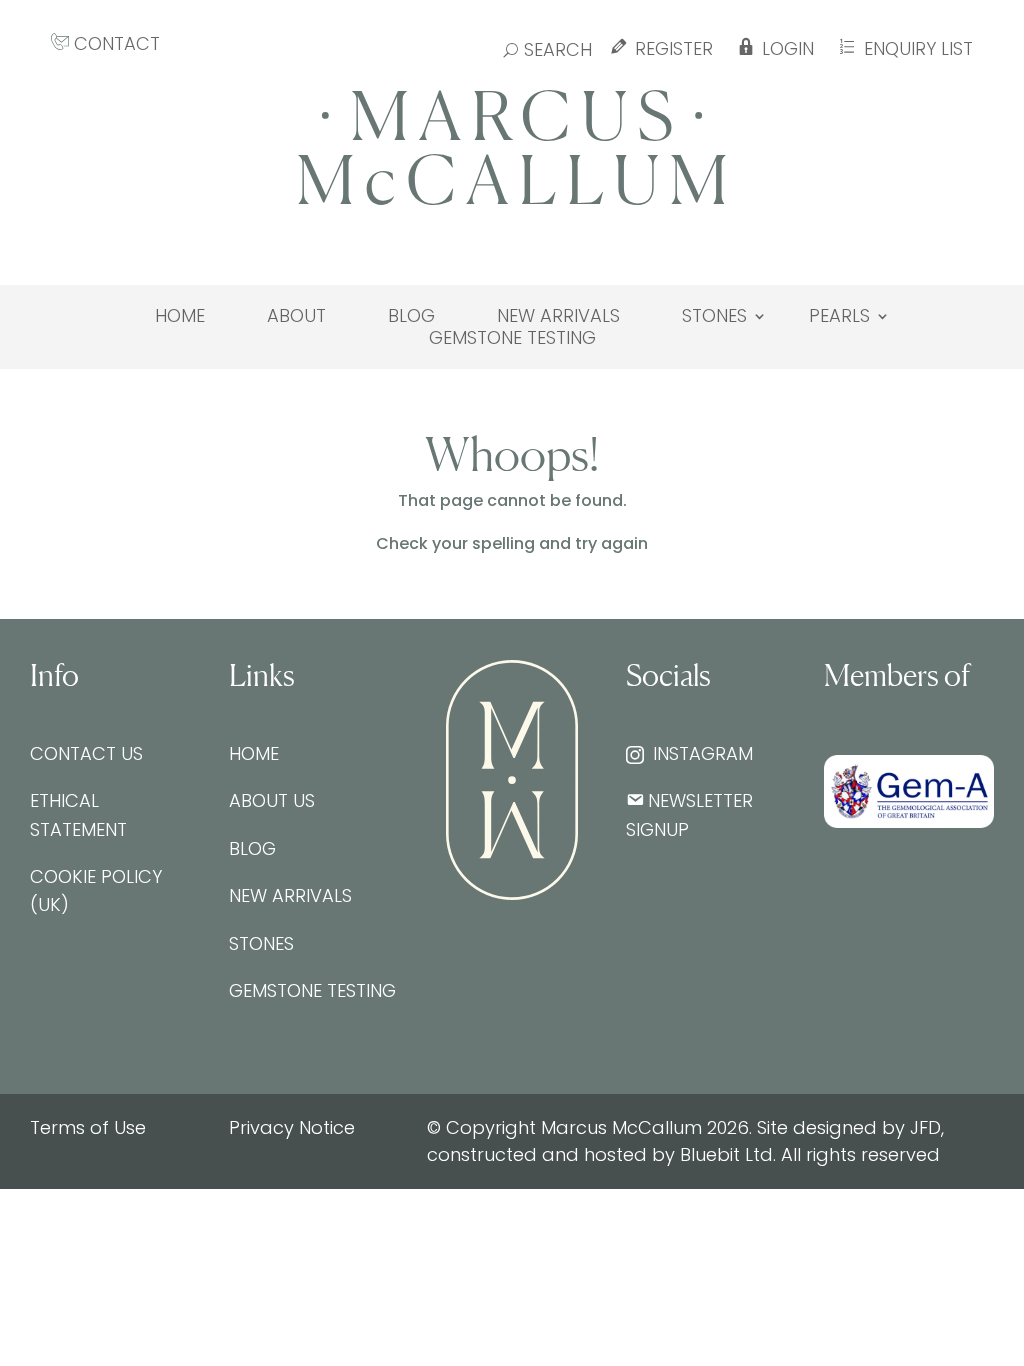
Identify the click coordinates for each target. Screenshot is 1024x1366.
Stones (714, 316)
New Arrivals (558, 316)
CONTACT (114, 43)
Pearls (839, 316)
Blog (411, 316)
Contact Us (86, 753)
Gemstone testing (512, 338)
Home (180, 316)
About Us (272, 800)
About (296, 316)
